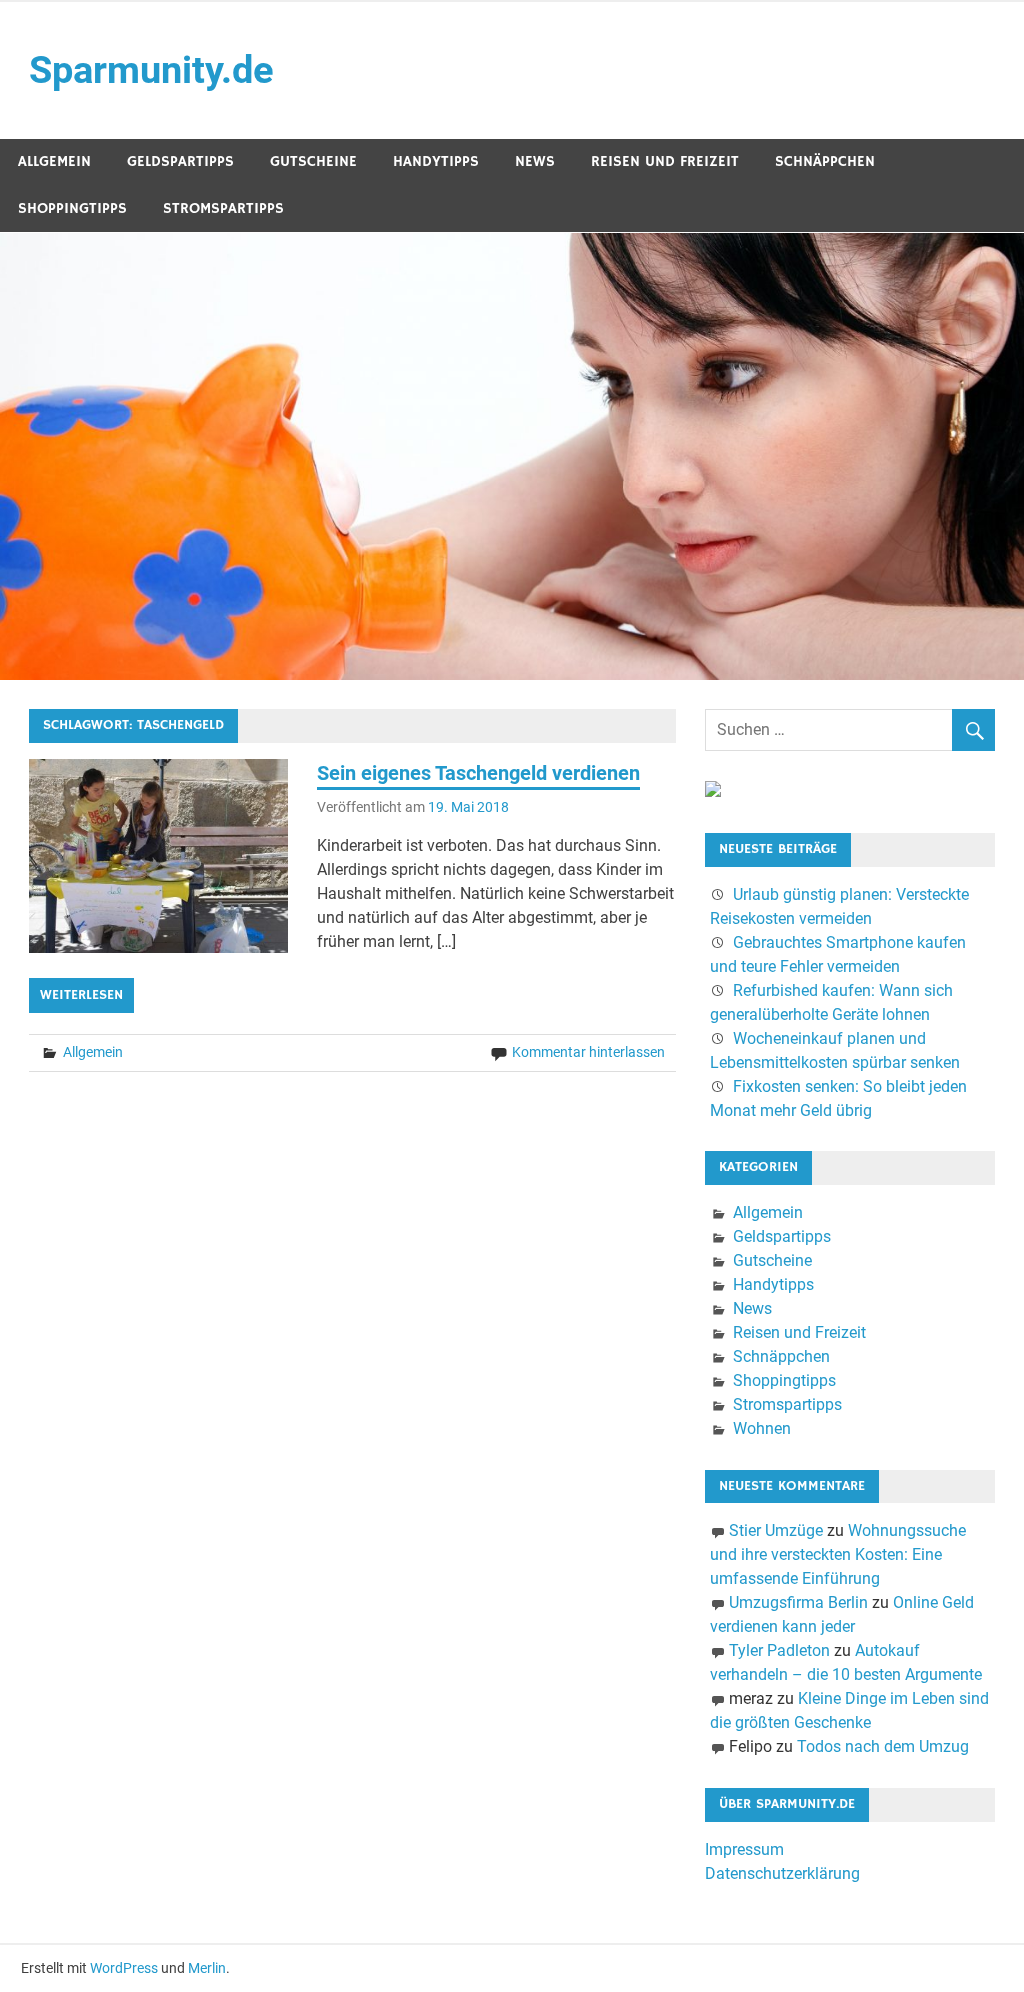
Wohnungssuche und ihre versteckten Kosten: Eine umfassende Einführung (838, 1554)
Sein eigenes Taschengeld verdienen (478, 773)
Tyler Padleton (779, 1650)
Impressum (744, 1849)
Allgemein (54, 161)
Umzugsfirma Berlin (798, 1602)
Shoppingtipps (72, 208)
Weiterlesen (81, 995)
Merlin (207, 1968)
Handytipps (436, 161)
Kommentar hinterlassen (588, 1052)
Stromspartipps (223, 208)
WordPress (124, 1968)
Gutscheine (313, 161)
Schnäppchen (825, 161)
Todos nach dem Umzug (883, 1746)
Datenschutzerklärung (782, 1873)
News (535, 161)
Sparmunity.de (151, 70)
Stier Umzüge (776, 1530)
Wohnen (762, 1428)
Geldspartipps (180, 161)
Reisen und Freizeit (665, 161)
